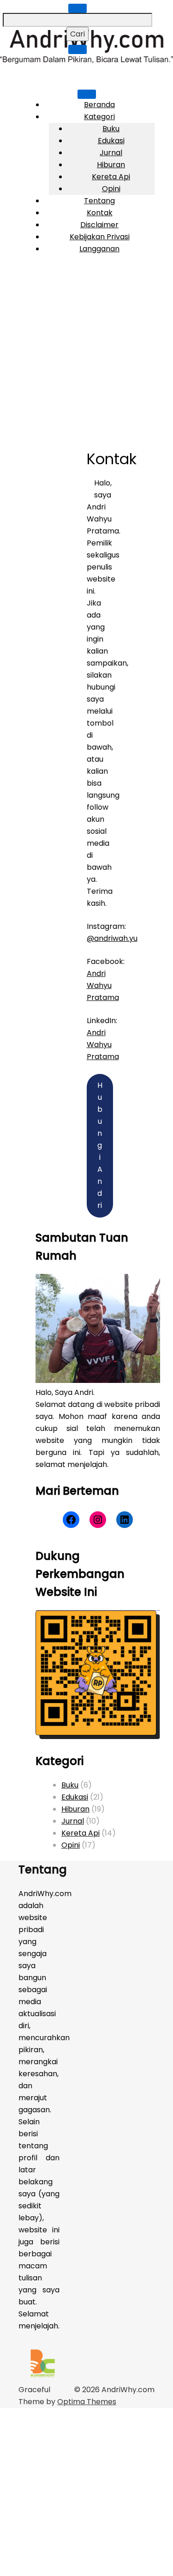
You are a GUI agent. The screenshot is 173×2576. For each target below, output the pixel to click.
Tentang (99, 201)
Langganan (99, 249)
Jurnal (111, 153)
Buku (111, 129)
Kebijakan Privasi (100, 237)
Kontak (100, 213)
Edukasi (111, 141)
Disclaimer (99, 225)
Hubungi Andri (100, 1145)
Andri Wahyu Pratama (103, 985)
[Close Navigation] (78, 49)
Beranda (99, 105)
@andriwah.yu (112, 938)
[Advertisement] (86, 353)
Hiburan (111, 165)
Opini (111, 189)
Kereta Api (111, 177)
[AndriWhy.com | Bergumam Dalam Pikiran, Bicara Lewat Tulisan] (86, 61)
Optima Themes (87, 2402)
